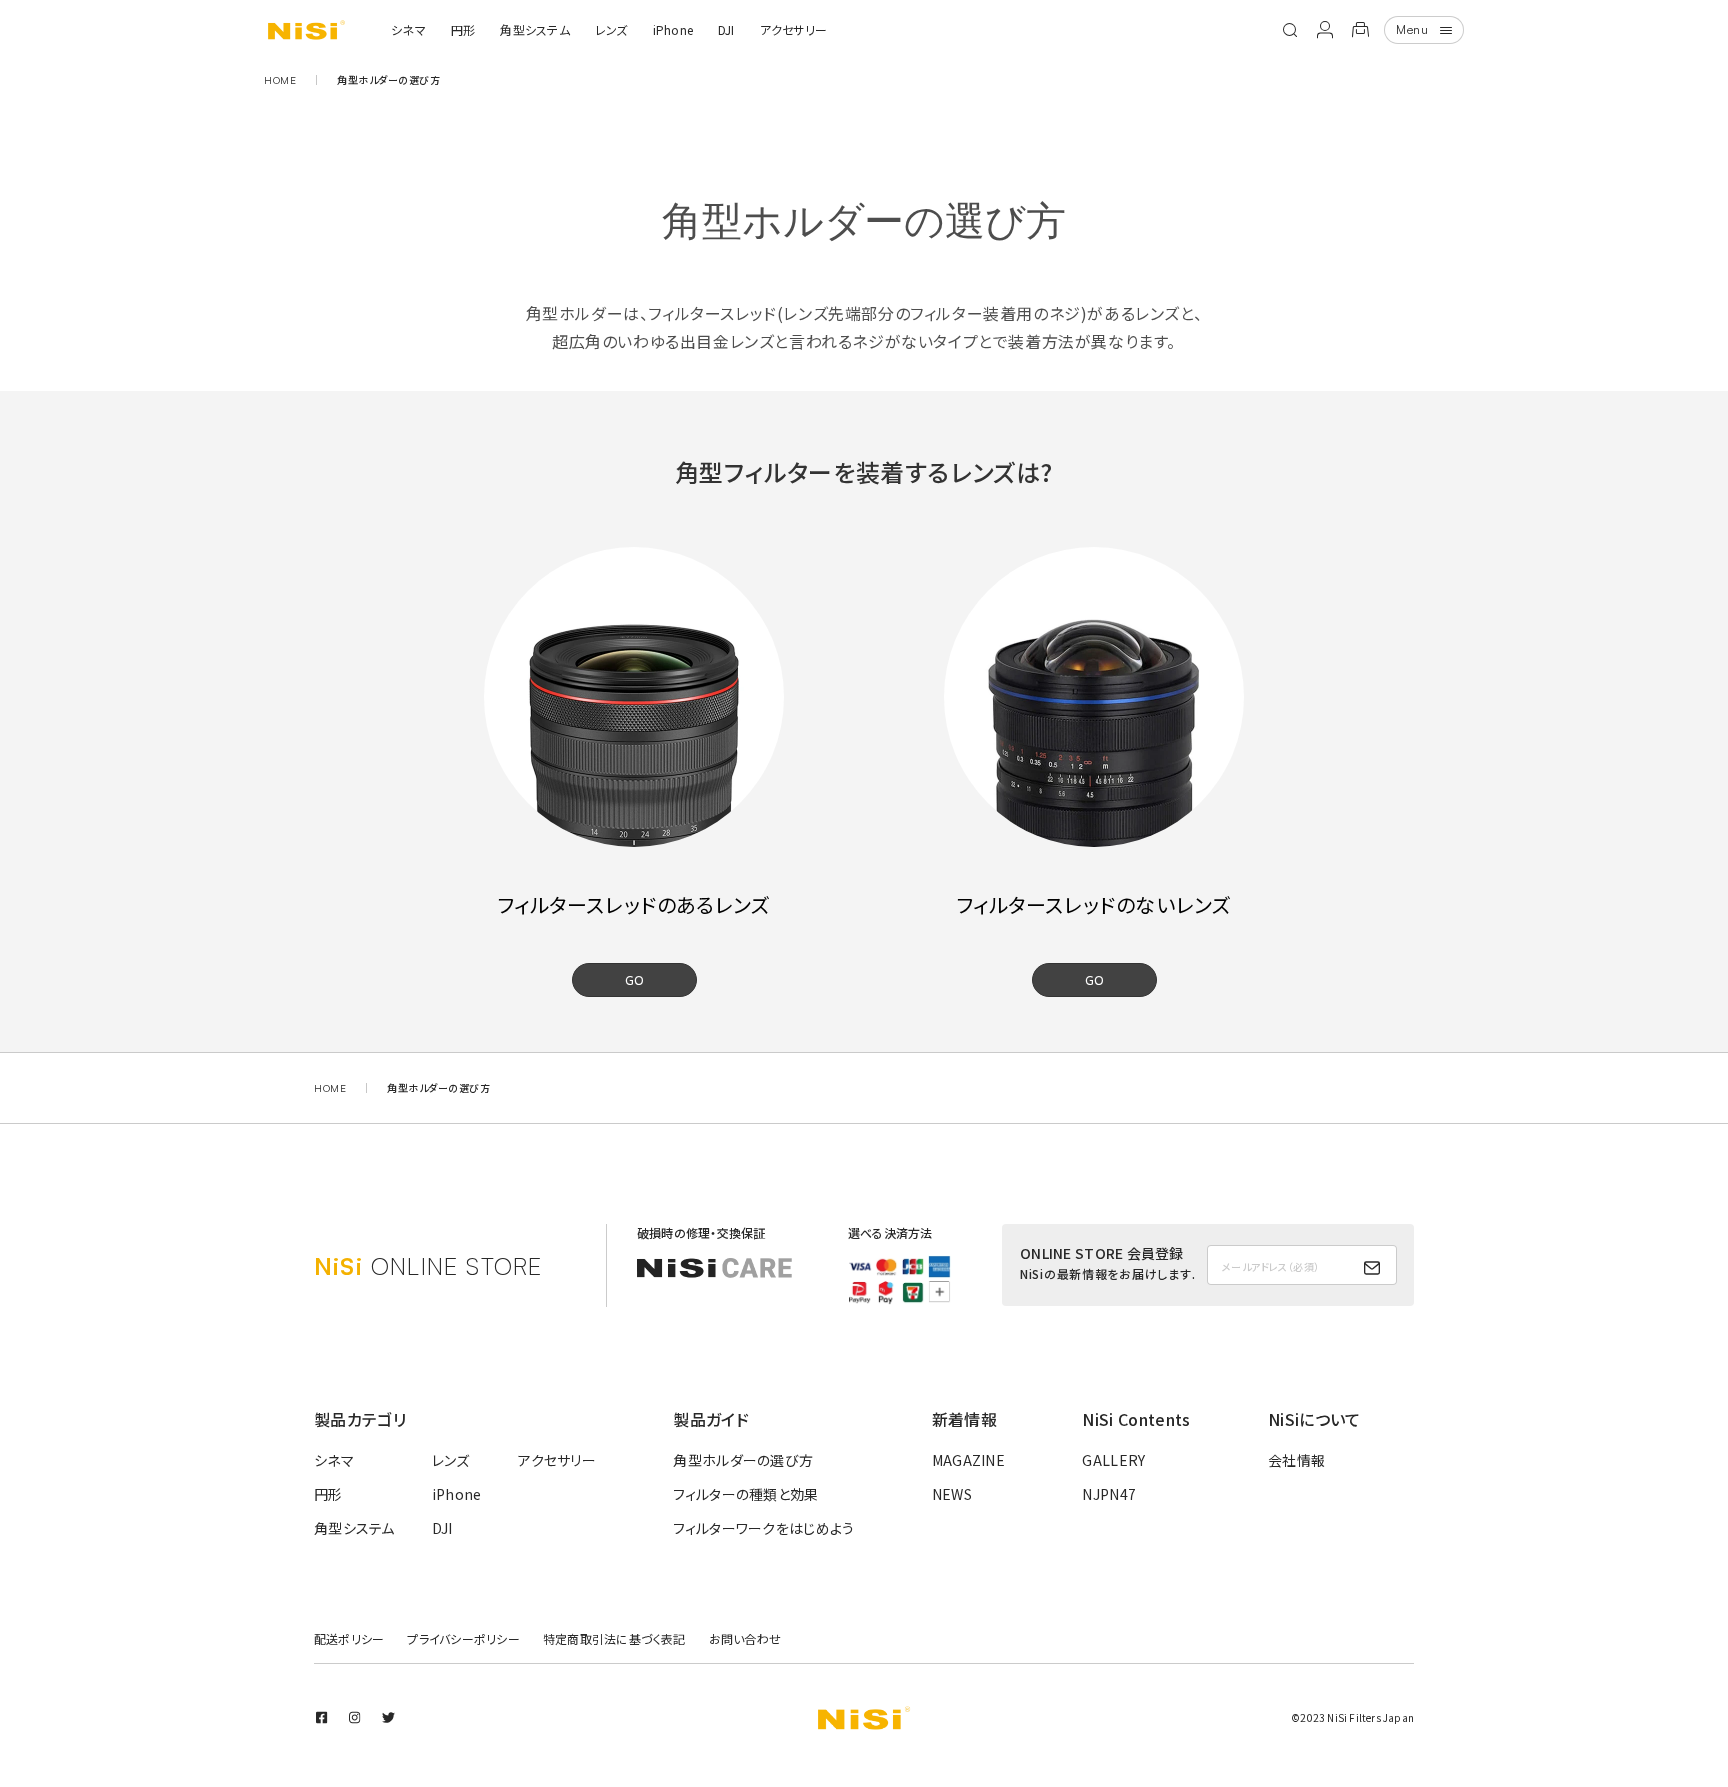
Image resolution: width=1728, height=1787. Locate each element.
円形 (463, 29)
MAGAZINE (968, 1460)
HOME (280, 80)
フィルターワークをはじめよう (763, 1528)
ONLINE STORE (428, 1266)
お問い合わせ (745, 1638)
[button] (1290, 30)
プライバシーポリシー (463, 1638)
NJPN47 (1109, 1494)
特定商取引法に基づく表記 (614, 1638)
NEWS (952, 1494)
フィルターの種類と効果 (745, 1494)
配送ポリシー (349, 1638)
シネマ (408, 29)
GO (634, 979)
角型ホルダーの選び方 (743, 1460)
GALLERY (1113, 1460)
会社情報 (1296, 1460)
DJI (726, 29)
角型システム (534, 29)
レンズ (611, 29)
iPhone (673, 29)
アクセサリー (793, 29)
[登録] (1372, 1268)
